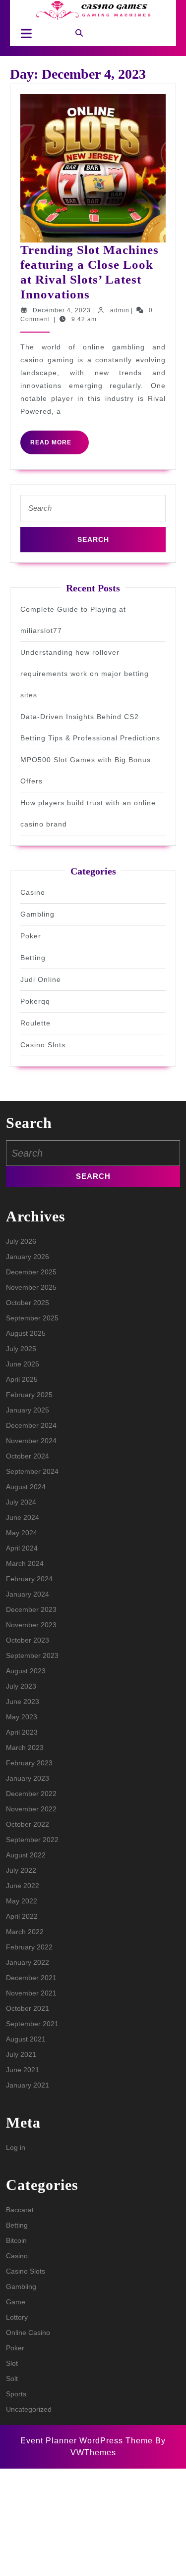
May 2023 (22, 1717)
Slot (12, 2363)
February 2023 (29, 1763)
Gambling (37, 914)
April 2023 (22, 1732)
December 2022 (31, 1794)
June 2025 (23, 1364)
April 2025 (22, 1379)
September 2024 (32, 1471)
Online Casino (28, 2333)
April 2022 (22, 1916)
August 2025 (26, 1333)
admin (120, 310)
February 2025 (29, 1395)
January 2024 (28, 1594)
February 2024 (29, 1579)
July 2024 (21, 1502)
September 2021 (32, 2024)
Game (16, 2302)
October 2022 (28, 1824)
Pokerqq (35, 1001)
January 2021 (28, 2085)
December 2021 (31, 1978)
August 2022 (26, 1855)
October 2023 (28, 1640)
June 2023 (23, 1701)
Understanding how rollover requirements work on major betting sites (85, 674)
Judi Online (41, 979)
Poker (31, 936)
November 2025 (31, 1287)
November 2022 (31, 1809)
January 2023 (28, 1778)
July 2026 (21, 1241)
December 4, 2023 (62, 310)
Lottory (17, 2317)
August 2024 (26, 1487)
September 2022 (32, 1840)
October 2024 (28, 1456)
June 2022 (23, 1886)
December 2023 (31, 1609)
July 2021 (21, 2054)
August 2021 (26, 2039)
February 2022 (29, 1947)
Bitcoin (16, 2240)
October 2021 (28, 2008)
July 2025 (21, 1349)
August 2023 (26, 1671)
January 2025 (28, 1410)
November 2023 (31, 1625)
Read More (60, 446)
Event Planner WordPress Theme (88, 2441)
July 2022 (21, 1870)
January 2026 (28, 1257)
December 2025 (31, 1272)
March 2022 (25, 1932)
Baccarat (20, 2210)
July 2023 (21, 1686)
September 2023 (32, 1655)
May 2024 (22, 1533)
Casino (33, 892)
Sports (16, 2394)
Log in (16, 2147)
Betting (33, 958)
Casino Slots (43, 1045)
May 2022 (22, 1901)
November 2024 (31, 1441)
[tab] (24, 33)
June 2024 (23, 1517)
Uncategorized (29, 2409)
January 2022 (28, 1962)
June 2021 (23, 2070)
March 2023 (25, 1748)
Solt (12, 2379)
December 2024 (31, 1425)
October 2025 (28, 1303)
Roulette (35, 1023)
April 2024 (22, 1548)
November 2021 (31, 1993)
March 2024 (25, 1563)
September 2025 (32, 1318)
